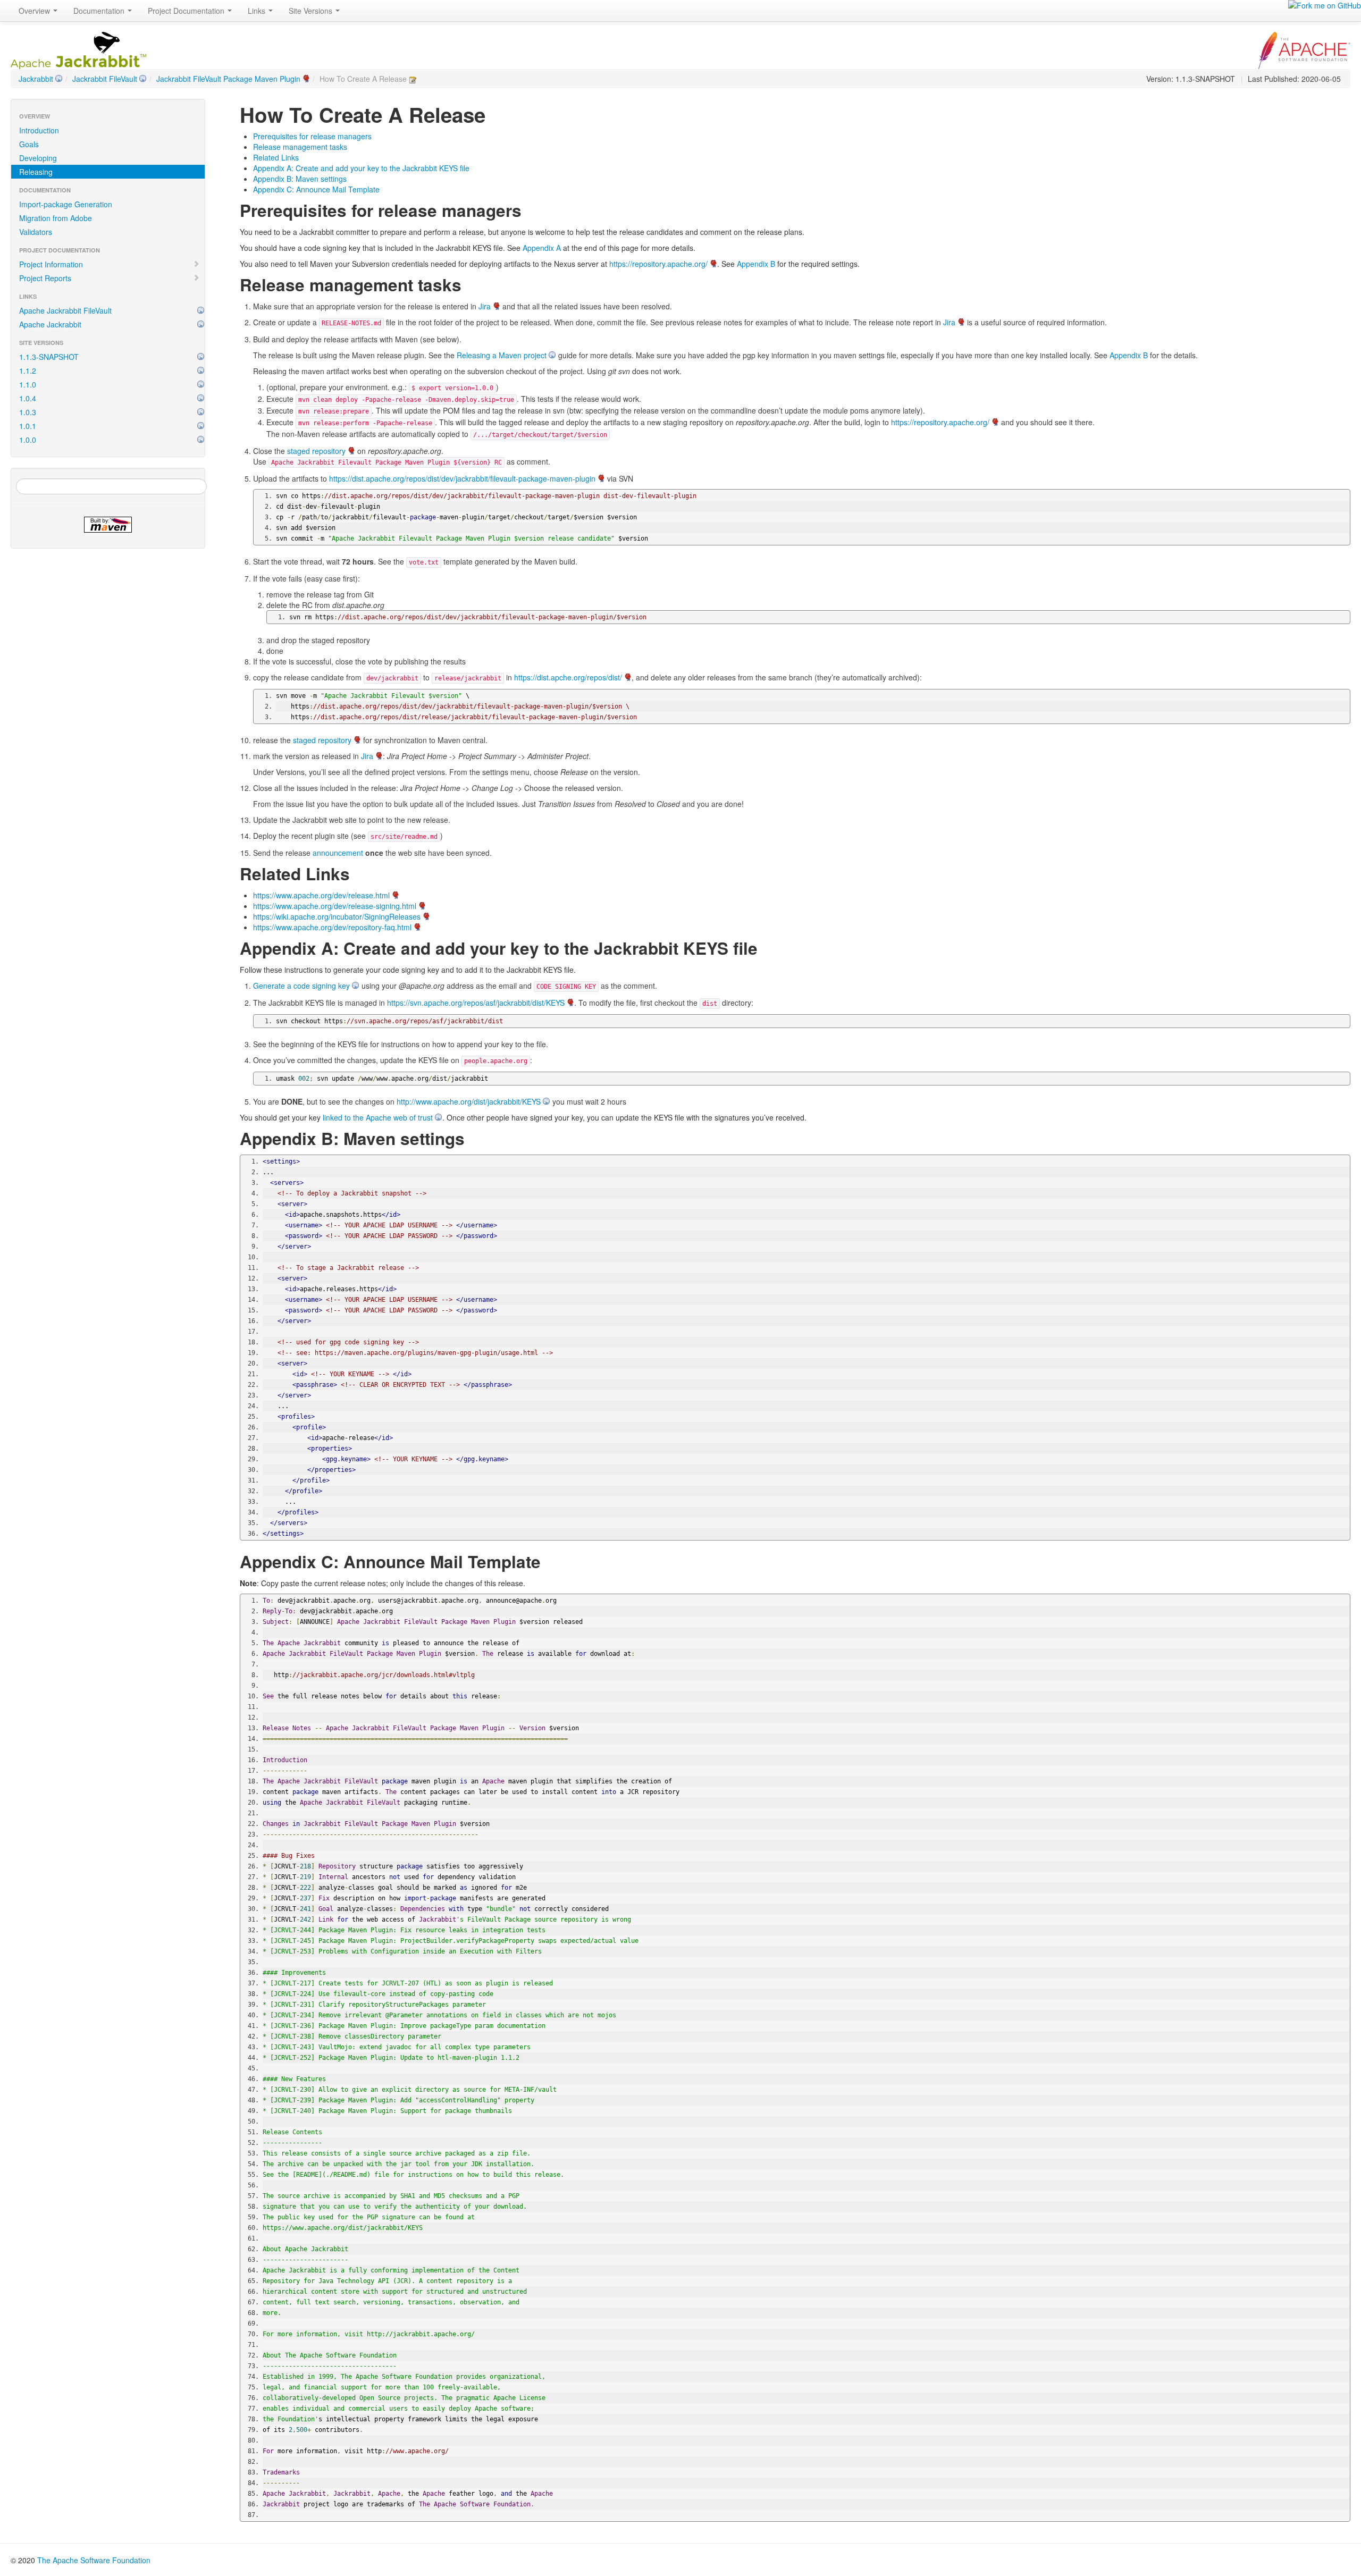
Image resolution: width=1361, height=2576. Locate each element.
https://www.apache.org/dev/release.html (321, 895)
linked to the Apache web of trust (378, 1117)
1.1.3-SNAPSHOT (49, 357)
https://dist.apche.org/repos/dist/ (568, 677)
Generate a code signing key (301, 986)
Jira (485, 306)
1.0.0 (28, 440)
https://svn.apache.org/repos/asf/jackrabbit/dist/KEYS (476, 1003)
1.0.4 (28, 398)
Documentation (100, 11)
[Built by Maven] (108, 525)
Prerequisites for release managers (312, 136)
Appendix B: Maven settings (300, 179)
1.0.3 (28, 412)
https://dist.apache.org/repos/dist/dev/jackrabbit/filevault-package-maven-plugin (462, 478)
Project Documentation (187, 11)
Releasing (36, 172)
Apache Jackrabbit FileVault (65, 310)
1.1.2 (28, 371)
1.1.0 (28, 384)
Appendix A (542, 248)
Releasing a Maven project (502, 355)
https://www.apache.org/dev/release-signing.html (335, 906)
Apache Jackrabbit (50, 324)
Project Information (51, 264)
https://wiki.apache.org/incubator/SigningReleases (337, 916)
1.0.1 (28, 426)
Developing (38, 158)
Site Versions (312, 11)
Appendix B (756, 264)
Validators (36, 232)
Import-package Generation (66, 204)
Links (258, 11)
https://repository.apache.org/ (658, 264)
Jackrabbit (36, 79)
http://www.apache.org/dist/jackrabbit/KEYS (469, 1101)
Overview (35, 11)
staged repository (316, 451)
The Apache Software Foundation (94, 2560)
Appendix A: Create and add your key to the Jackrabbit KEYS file (361, 168)
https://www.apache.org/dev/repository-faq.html (332, 927)
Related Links (276, 157)
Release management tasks (300, 147)
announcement (338, 853)
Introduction (39, 130)
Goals (29, 144)
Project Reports (45, 278)
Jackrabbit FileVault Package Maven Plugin (228, 79)
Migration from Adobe (56, 218)
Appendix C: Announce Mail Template (316, 189)
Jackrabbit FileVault (105, 79)
